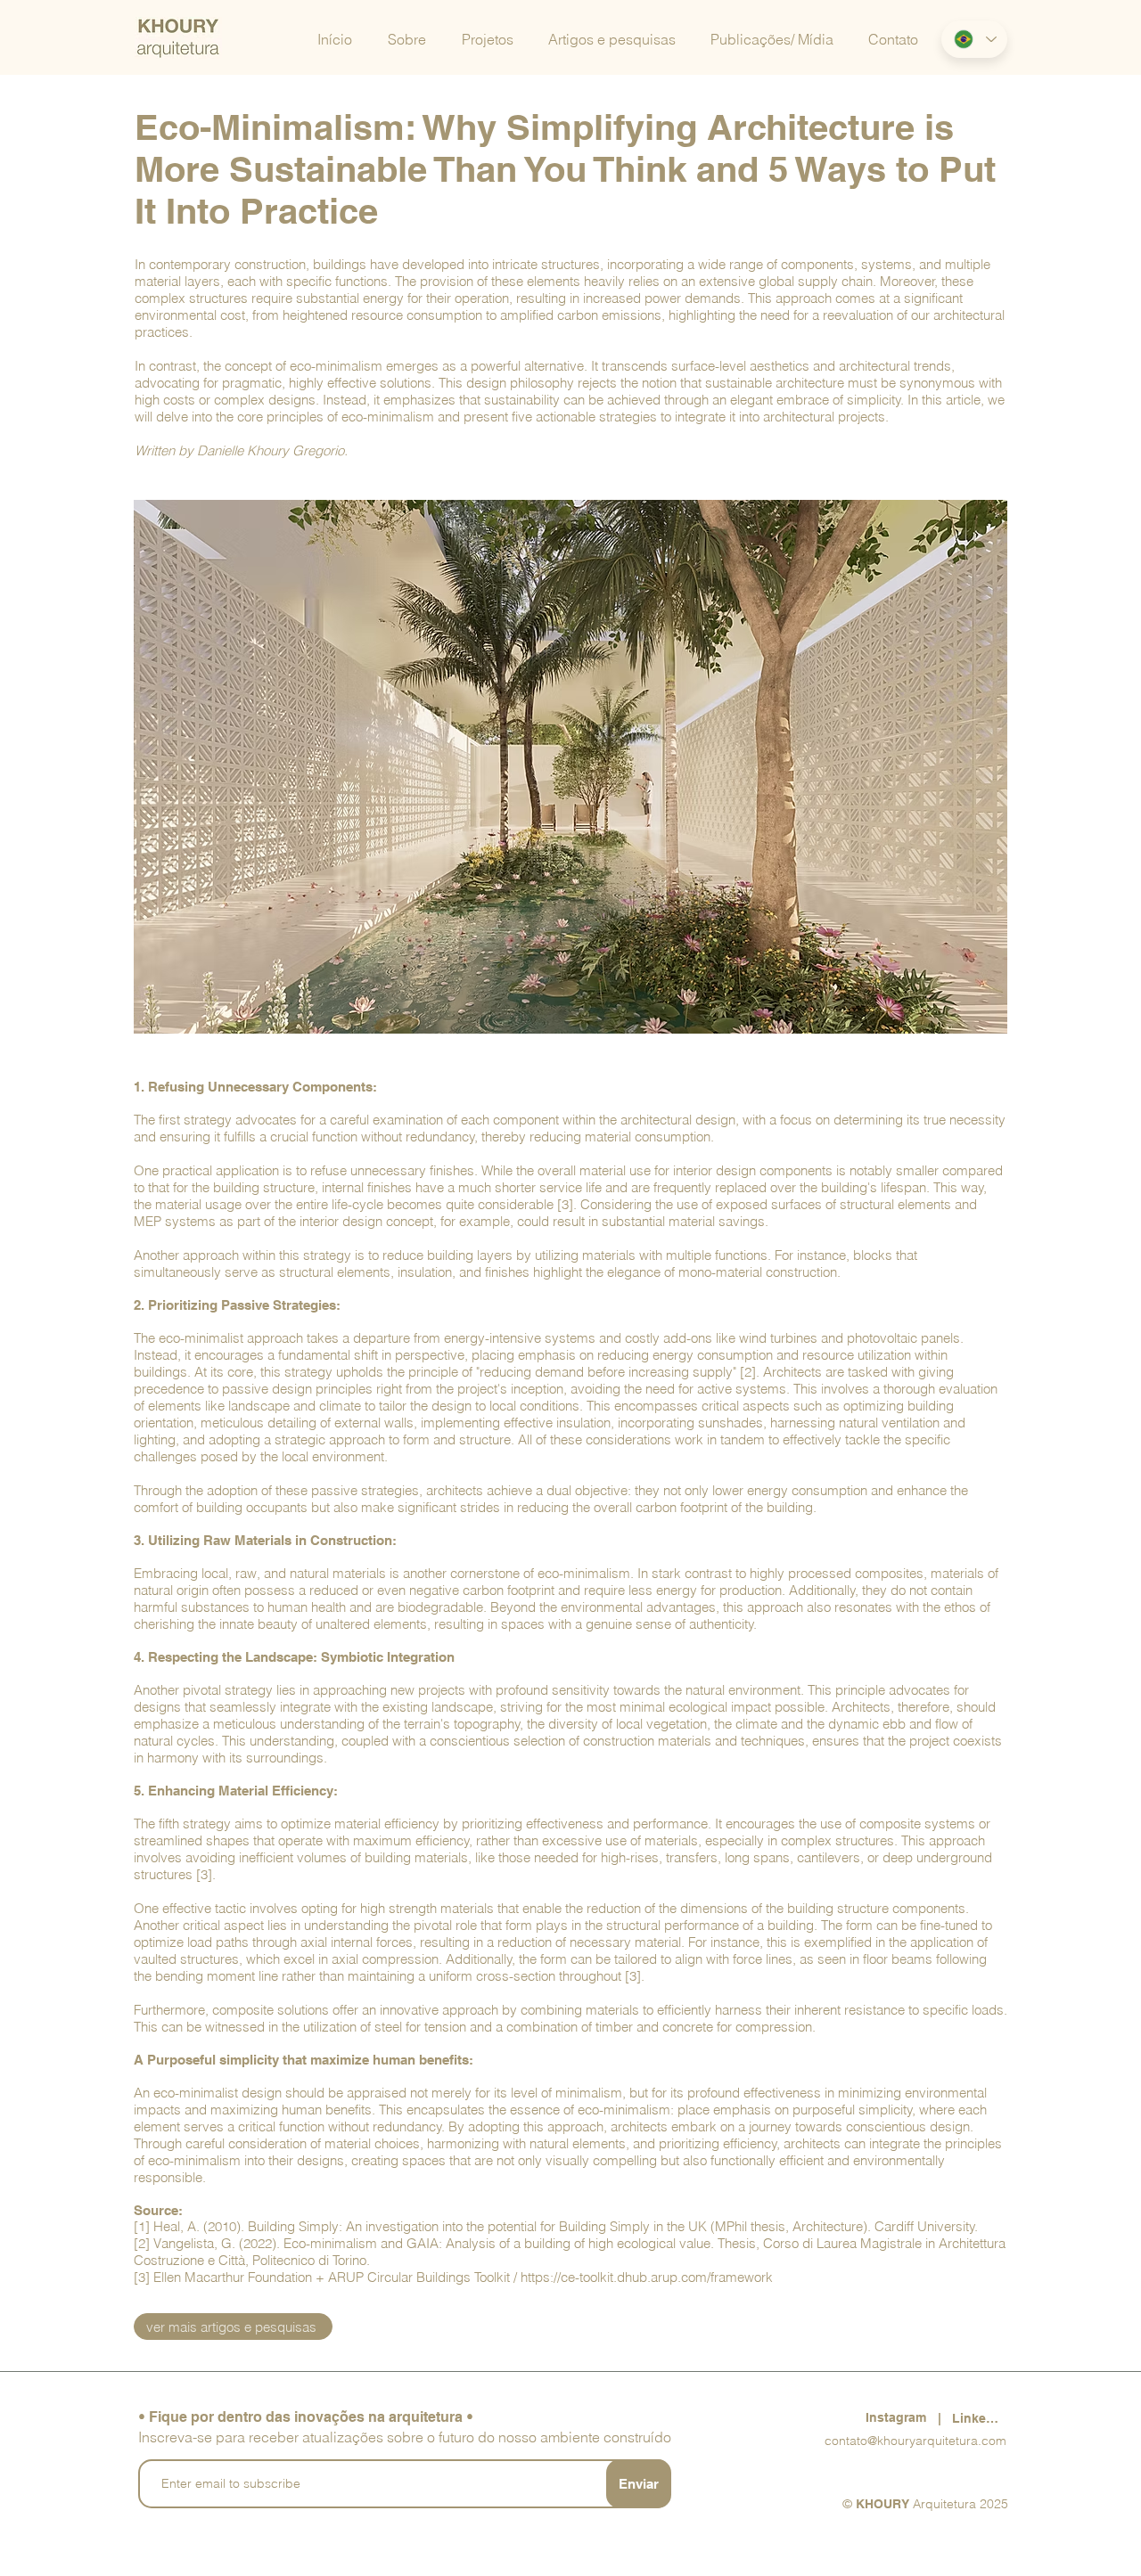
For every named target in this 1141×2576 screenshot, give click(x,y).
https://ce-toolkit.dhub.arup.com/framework (647, 2277)
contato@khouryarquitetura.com (915, 2441)
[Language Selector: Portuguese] (974, 39)
